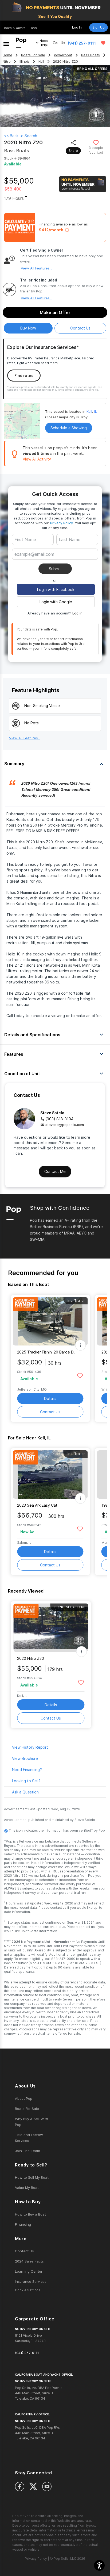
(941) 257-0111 (82, 43)
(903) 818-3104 (59, 1119)
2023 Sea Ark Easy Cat (37, 1505)
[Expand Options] (80, 1345)
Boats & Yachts (14, 28)
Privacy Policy (62, 523)
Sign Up (99, 27)
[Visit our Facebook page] (20, 2486)
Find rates (24, 376)
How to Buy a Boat (30, 2214)
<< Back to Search (21, 136)
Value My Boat (27, 2188)
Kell (41, 61)
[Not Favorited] (96, 142)
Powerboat (63, 55)
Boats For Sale (33, 55)
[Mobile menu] (6, 43)
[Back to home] (21, 43)
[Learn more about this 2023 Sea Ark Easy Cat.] (50, 1474)
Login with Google (56, 602)
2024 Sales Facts (29, 2261)
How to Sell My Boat (32, 2177)
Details (50, 1398)
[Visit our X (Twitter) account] (33, 2486)
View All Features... (36, 268)
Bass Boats (91, 55)
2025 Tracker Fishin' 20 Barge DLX (47, 1352)
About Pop (24, 2098)
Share (73, 151)
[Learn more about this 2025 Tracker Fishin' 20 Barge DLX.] (50, 1321)
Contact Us (50, 1412)
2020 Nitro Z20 (31, 1658)
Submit (55, 569)
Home (7, 55)
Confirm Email (36, 562)
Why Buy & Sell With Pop (32, 2122)
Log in (77, 613)
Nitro (7, 61)
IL (96, 411)
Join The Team (27, 2151)
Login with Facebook (56, 590)
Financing (23, 2224)
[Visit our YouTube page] (47, 2486)
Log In (77, 27)
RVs (34, 28)
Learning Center (29, 2271)
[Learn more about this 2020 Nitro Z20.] (51, 1628)
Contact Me (55, 1171)
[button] (99, 2565)
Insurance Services (31, 2281)
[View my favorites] (103, 43)
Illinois (25, 61)
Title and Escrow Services (29, 2138)
